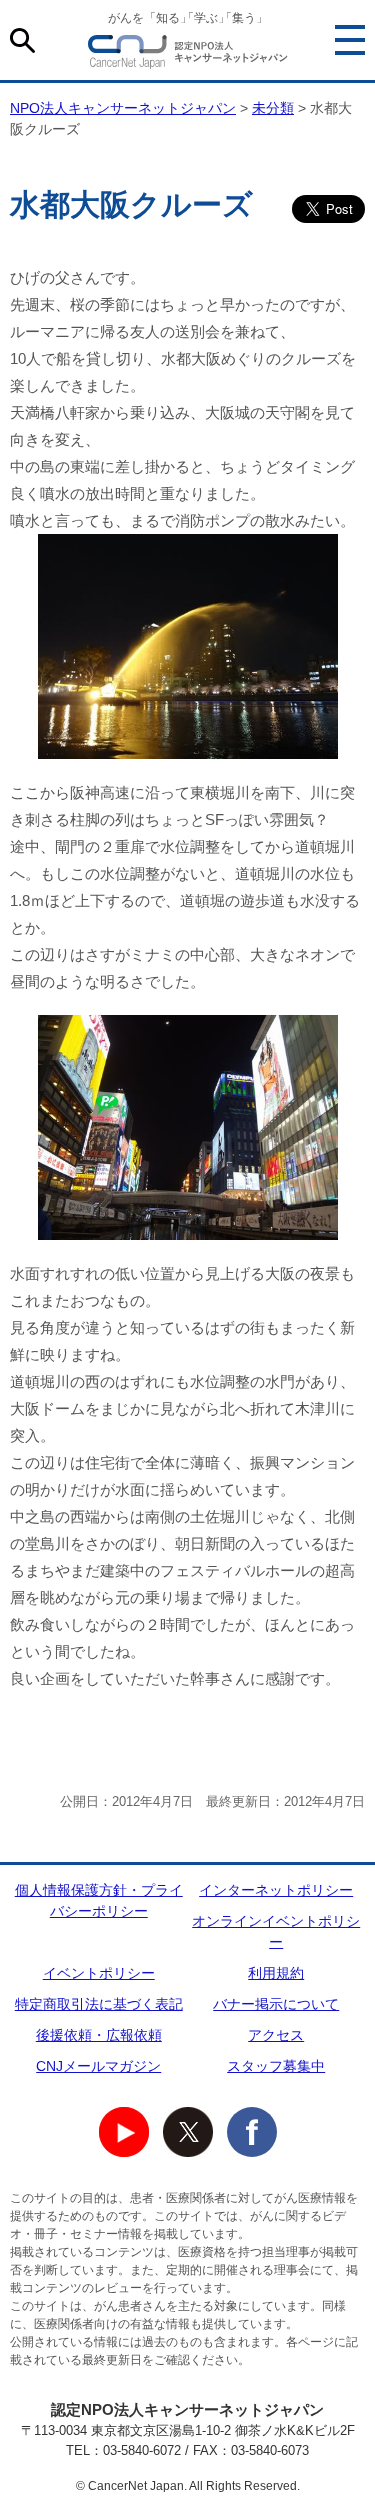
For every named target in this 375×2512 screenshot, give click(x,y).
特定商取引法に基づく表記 (99, 2004)
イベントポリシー (99, 1973)
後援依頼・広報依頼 (99, 2035)
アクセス (276, 2035)
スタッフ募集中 (276, 2066)
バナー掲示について (276, 2004)
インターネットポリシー (276, 1890)
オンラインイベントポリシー (276, 1931)
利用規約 (276, 1973)
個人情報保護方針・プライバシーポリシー (99, 1900)
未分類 (273, 108)
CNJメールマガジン (98, 2066)
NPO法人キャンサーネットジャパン (188, 55)
